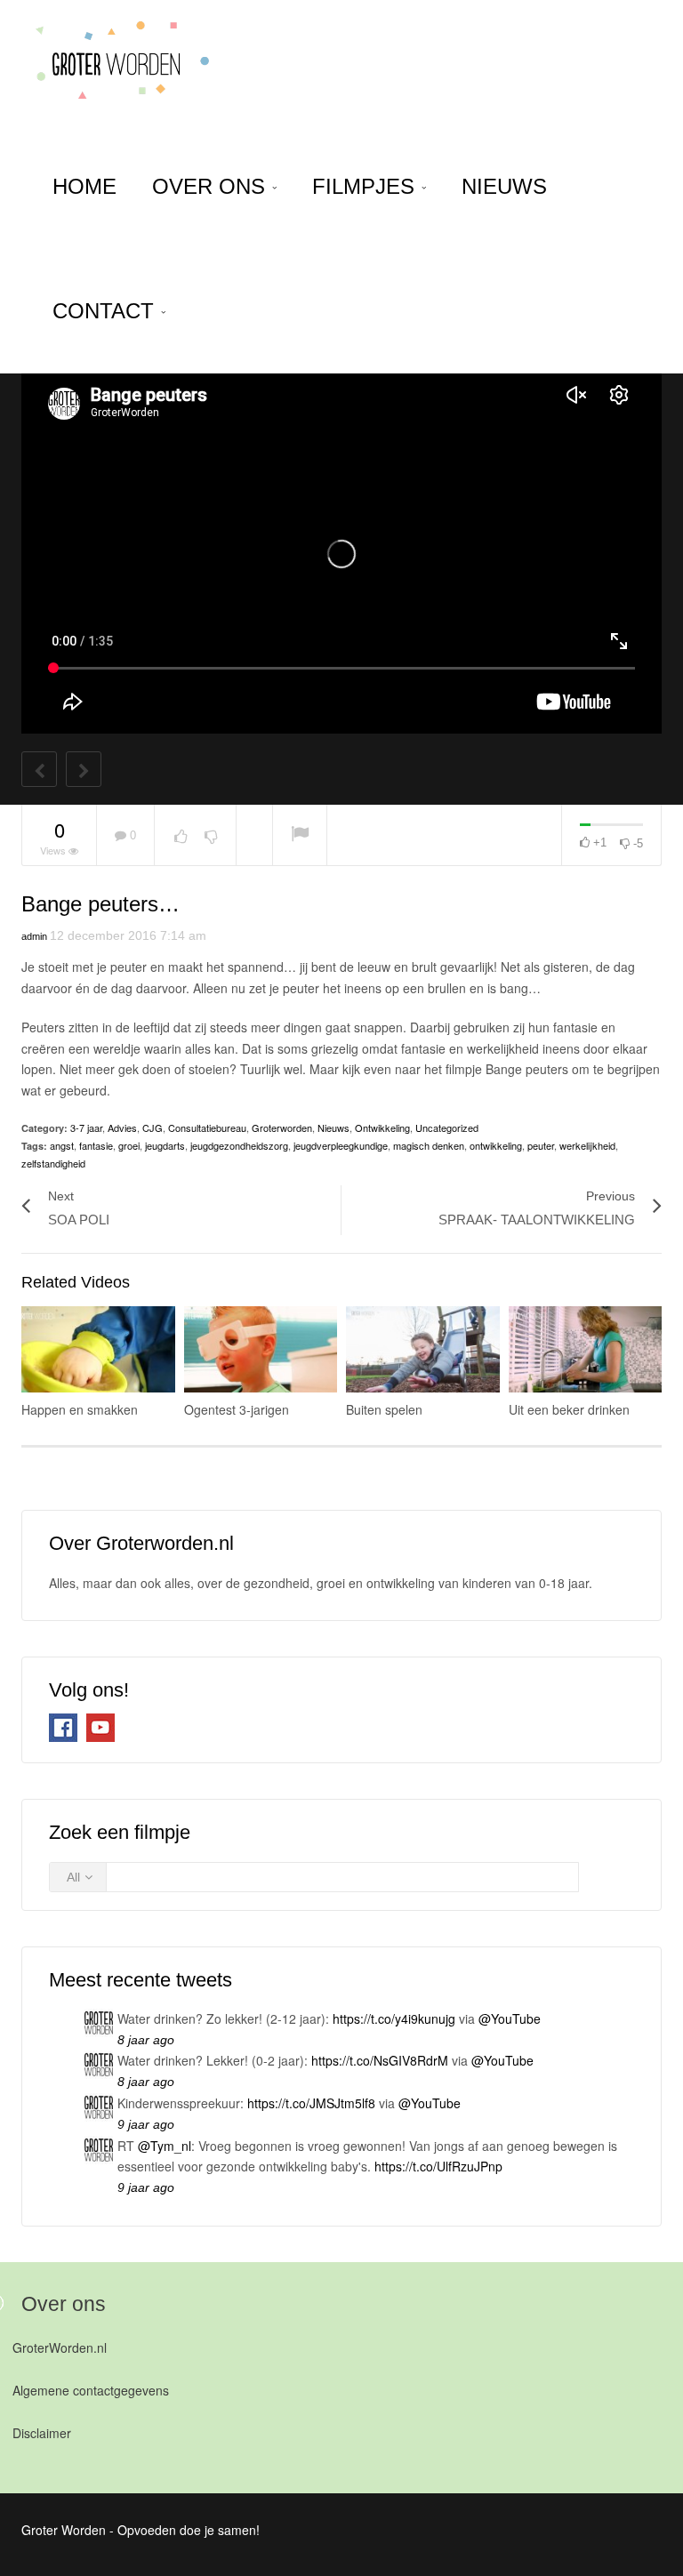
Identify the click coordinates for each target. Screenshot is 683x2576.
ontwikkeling (496, 1145)
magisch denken (429, 1145)
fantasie (96, 1145)
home (84, 186)
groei (129, 1145)
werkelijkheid (587, 1145)
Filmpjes (366, 186)
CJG (153, 1128)
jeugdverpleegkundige (341, 1145)
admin (34, 936)
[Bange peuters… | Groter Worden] (116, 62)
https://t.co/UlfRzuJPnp (438, 2166)
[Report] (300, 835)
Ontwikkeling (382, 1128)
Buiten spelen (384, 1409)
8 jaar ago (146, 2040)
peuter (541, 1145)
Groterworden (282, 1128)
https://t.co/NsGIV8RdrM (380, 2060)
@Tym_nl (165, 2146)
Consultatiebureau (207, 1128)
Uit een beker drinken (569, 1409)
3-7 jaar (86, 1128)
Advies (122, 1128)
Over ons (212, 186)
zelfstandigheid (53, 1163)
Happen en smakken (80, 1409)
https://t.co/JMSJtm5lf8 (311, 2103)
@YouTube (510, 2018)
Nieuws (504, 186)
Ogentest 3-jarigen (237, 1409)
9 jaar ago (146, 2124)
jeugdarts (165, 1145)
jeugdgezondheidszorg (239, 1145)
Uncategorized (447, 1128)
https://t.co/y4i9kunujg (394, 2018)
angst (62, 1145)
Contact (106, 311)
